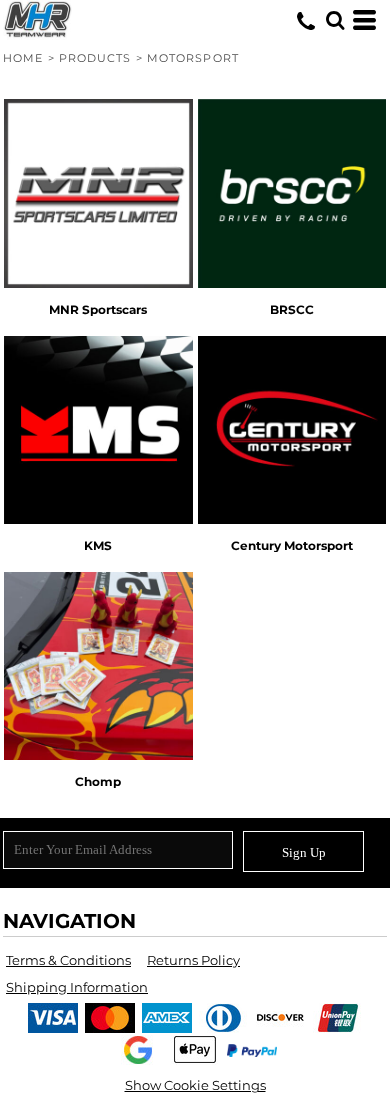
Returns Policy (193, 960)
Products (95, 58)
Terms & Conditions (68, 960)
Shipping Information (77, 987)
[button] (335, 20)
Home (23, 58)
